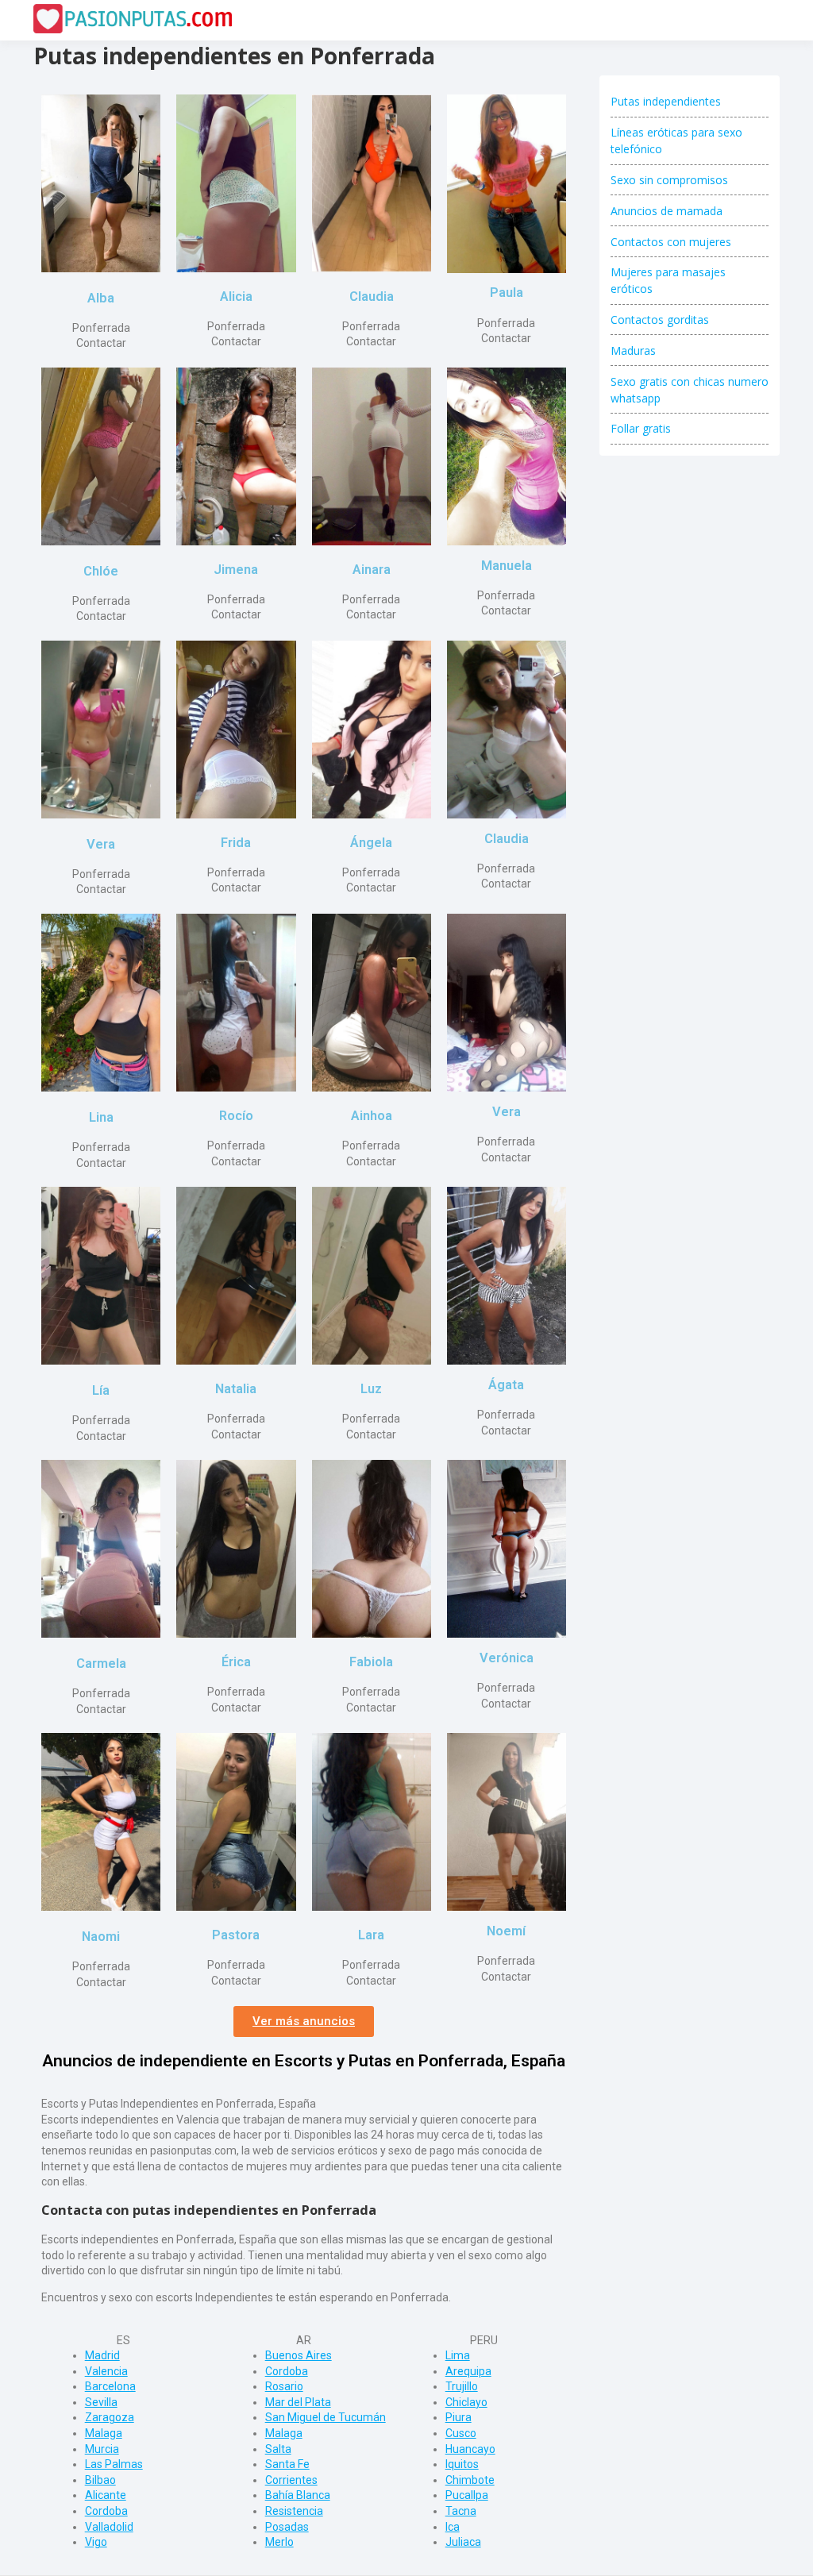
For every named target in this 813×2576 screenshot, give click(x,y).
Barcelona (110, 2386)
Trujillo (462, 2386)
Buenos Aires (299, 2355)
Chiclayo (466, 2402)
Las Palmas (114, 2464)
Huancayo (470, 2449)
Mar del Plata (298, 2402)
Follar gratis (641, 428)
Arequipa (468, 2371)
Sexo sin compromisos (669, 180)
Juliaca (463, 2542)
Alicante (106, 2495)
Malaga (104, 2433)
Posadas (287, 2527)
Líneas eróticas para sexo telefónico (676, 141)
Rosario (284, 2386)
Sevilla (101, 2402)
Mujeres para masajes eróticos (668, 280)
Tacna (461, 2511)
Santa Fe (287, 2464)
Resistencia (294, 2511)
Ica (453, 2527)
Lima (458, 2355)
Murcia (102, 2449)
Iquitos (462, 2464)
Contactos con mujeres (671, 242)
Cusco (461, 2433)
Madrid (102, 2355)
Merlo (279, 2542)
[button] (304, 2022)
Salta (278, 2449)
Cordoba (106, 2511)
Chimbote (470, 2480)
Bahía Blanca (298, 2495)
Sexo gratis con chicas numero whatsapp (690, 390)
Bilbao (100, 2480)
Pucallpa (467, 2495)
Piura (459, 2417)
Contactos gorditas (660, 320)
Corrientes (291, 2480)
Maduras (633, 350)
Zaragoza (110, 2417)
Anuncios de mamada (667, 211)
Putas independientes (666, 101)
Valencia (106, 2371)
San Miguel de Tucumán (326, 2417)
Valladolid (109, 2527)
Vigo (96, 2542)
